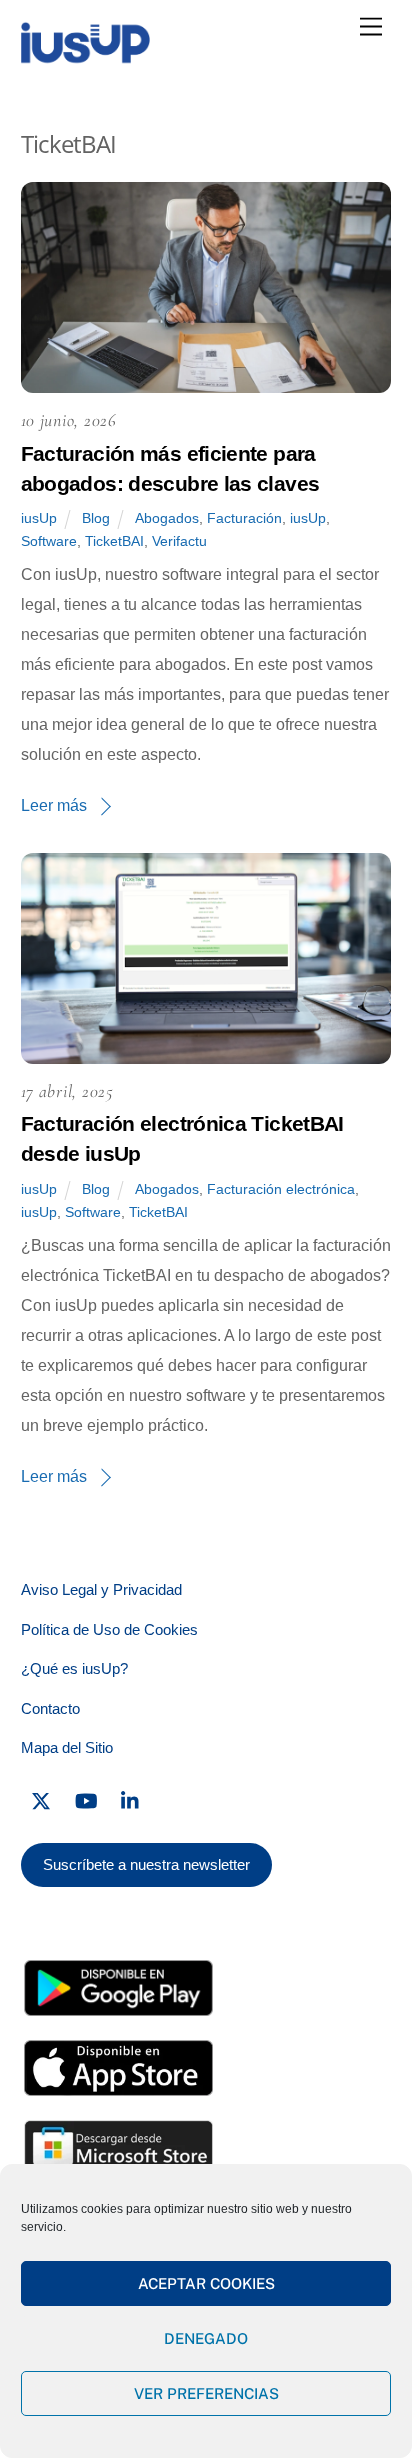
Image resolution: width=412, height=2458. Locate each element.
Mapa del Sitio (67, 1747)
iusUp (39, 518)
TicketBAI (114, 541)
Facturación (244, 518)
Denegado (206, 2338)
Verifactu (179, 541)
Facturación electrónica (281, 1189)
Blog (96, 518)
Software (49, 541)
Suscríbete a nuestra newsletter (146, 1864)
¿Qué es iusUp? (74, 1668)
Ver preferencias (206, 2393)
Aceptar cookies (206, 2283)
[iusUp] (85, 57)
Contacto (50, 1708)
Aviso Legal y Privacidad (101, 1589)
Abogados (167, 518)
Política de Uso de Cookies (109, 1629)
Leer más (54, 805)
